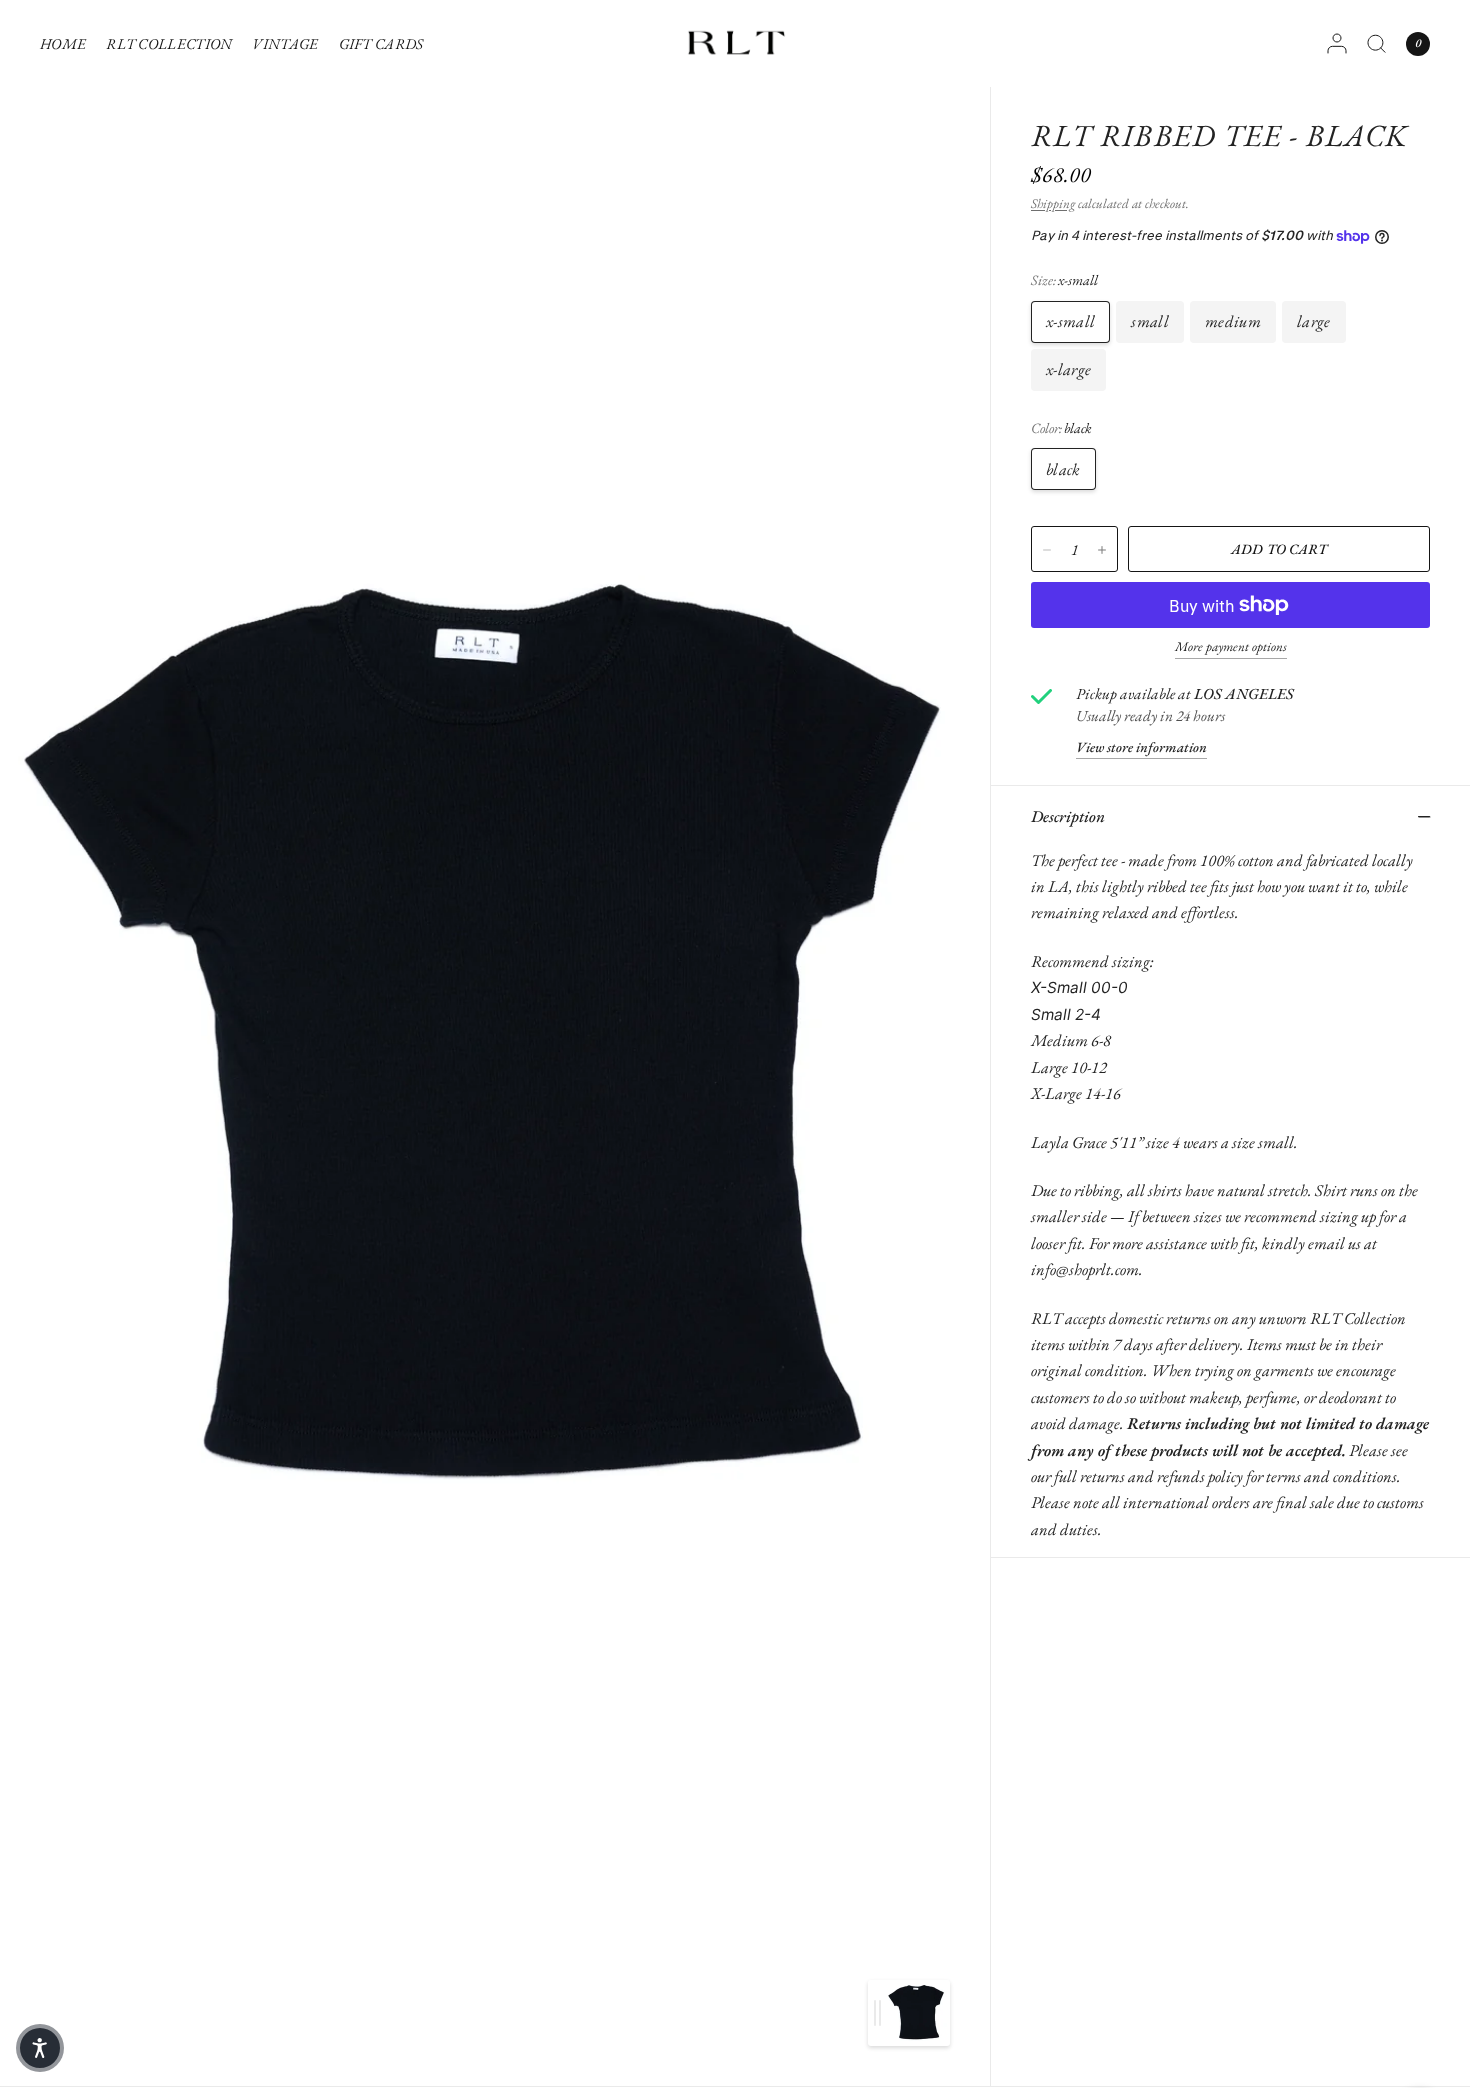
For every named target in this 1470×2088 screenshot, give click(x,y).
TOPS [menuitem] (129, 161)
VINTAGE (285, 43)
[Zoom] (497, 1043)
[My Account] (1337, 43)
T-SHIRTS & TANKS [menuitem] (175, 130)
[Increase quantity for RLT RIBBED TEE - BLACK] (1102, 550)
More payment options (1231, 647)
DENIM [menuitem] (138, 222)
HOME (63, 43)
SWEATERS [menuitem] (150, 191)
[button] (40, 2048)
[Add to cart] (1279, 549)
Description (1068, 816)
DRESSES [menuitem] (142, 283)
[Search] (1376, 43)
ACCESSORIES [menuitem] (158, 344)
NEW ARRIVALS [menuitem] (166, 100)
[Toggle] (877, 2013)
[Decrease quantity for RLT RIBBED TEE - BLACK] (1047, 550)
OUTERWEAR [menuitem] (159, 313)
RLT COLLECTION (169, 43)
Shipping (1053, 203)
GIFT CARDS (381, 43)
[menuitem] (68, 44)
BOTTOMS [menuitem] (146, 252)
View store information (1141, 747)
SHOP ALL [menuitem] (145, 374)
